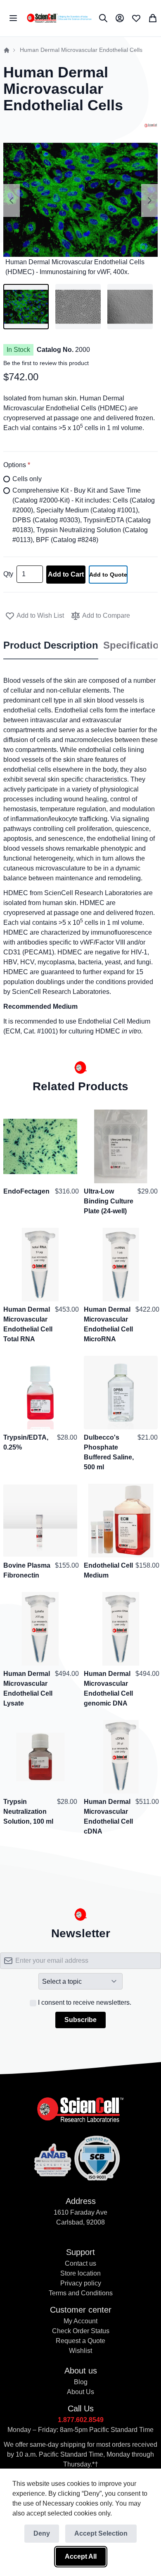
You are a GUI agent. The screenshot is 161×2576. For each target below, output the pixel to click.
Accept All (81, 2556)
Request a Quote (80, 2341)
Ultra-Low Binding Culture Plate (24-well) (109, 1201)
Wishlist (80, 2351)
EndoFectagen (26, 1191)
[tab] (51, 646)
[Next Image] (149, 200)
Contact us (80, 2263)
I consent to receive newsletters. (85, 2002)
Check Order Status (81, 2331)
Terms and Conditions (81, 2293)
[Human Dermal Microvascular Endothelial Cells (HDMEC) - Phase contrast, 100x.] (78, 307)
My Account (80, 2321)
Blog (81, 2382)
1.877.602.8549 (81, 2420)
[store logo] (59, 18)
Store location (80, 2273)
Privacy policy (81, 2283)
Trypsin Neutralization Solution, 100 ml (28, 1812)
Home (7, 50)
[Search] (103, 18)
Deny (42, 2533)
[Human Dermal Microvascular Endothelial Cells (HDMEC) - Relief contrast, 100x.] (130, 307)
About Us (80, 2392)
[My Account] (120, 18)
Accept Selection (101, 2533)
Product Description (51, 645)
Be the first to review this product (46, 363)
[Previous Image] (12, 200)
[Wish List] (136, 18)
